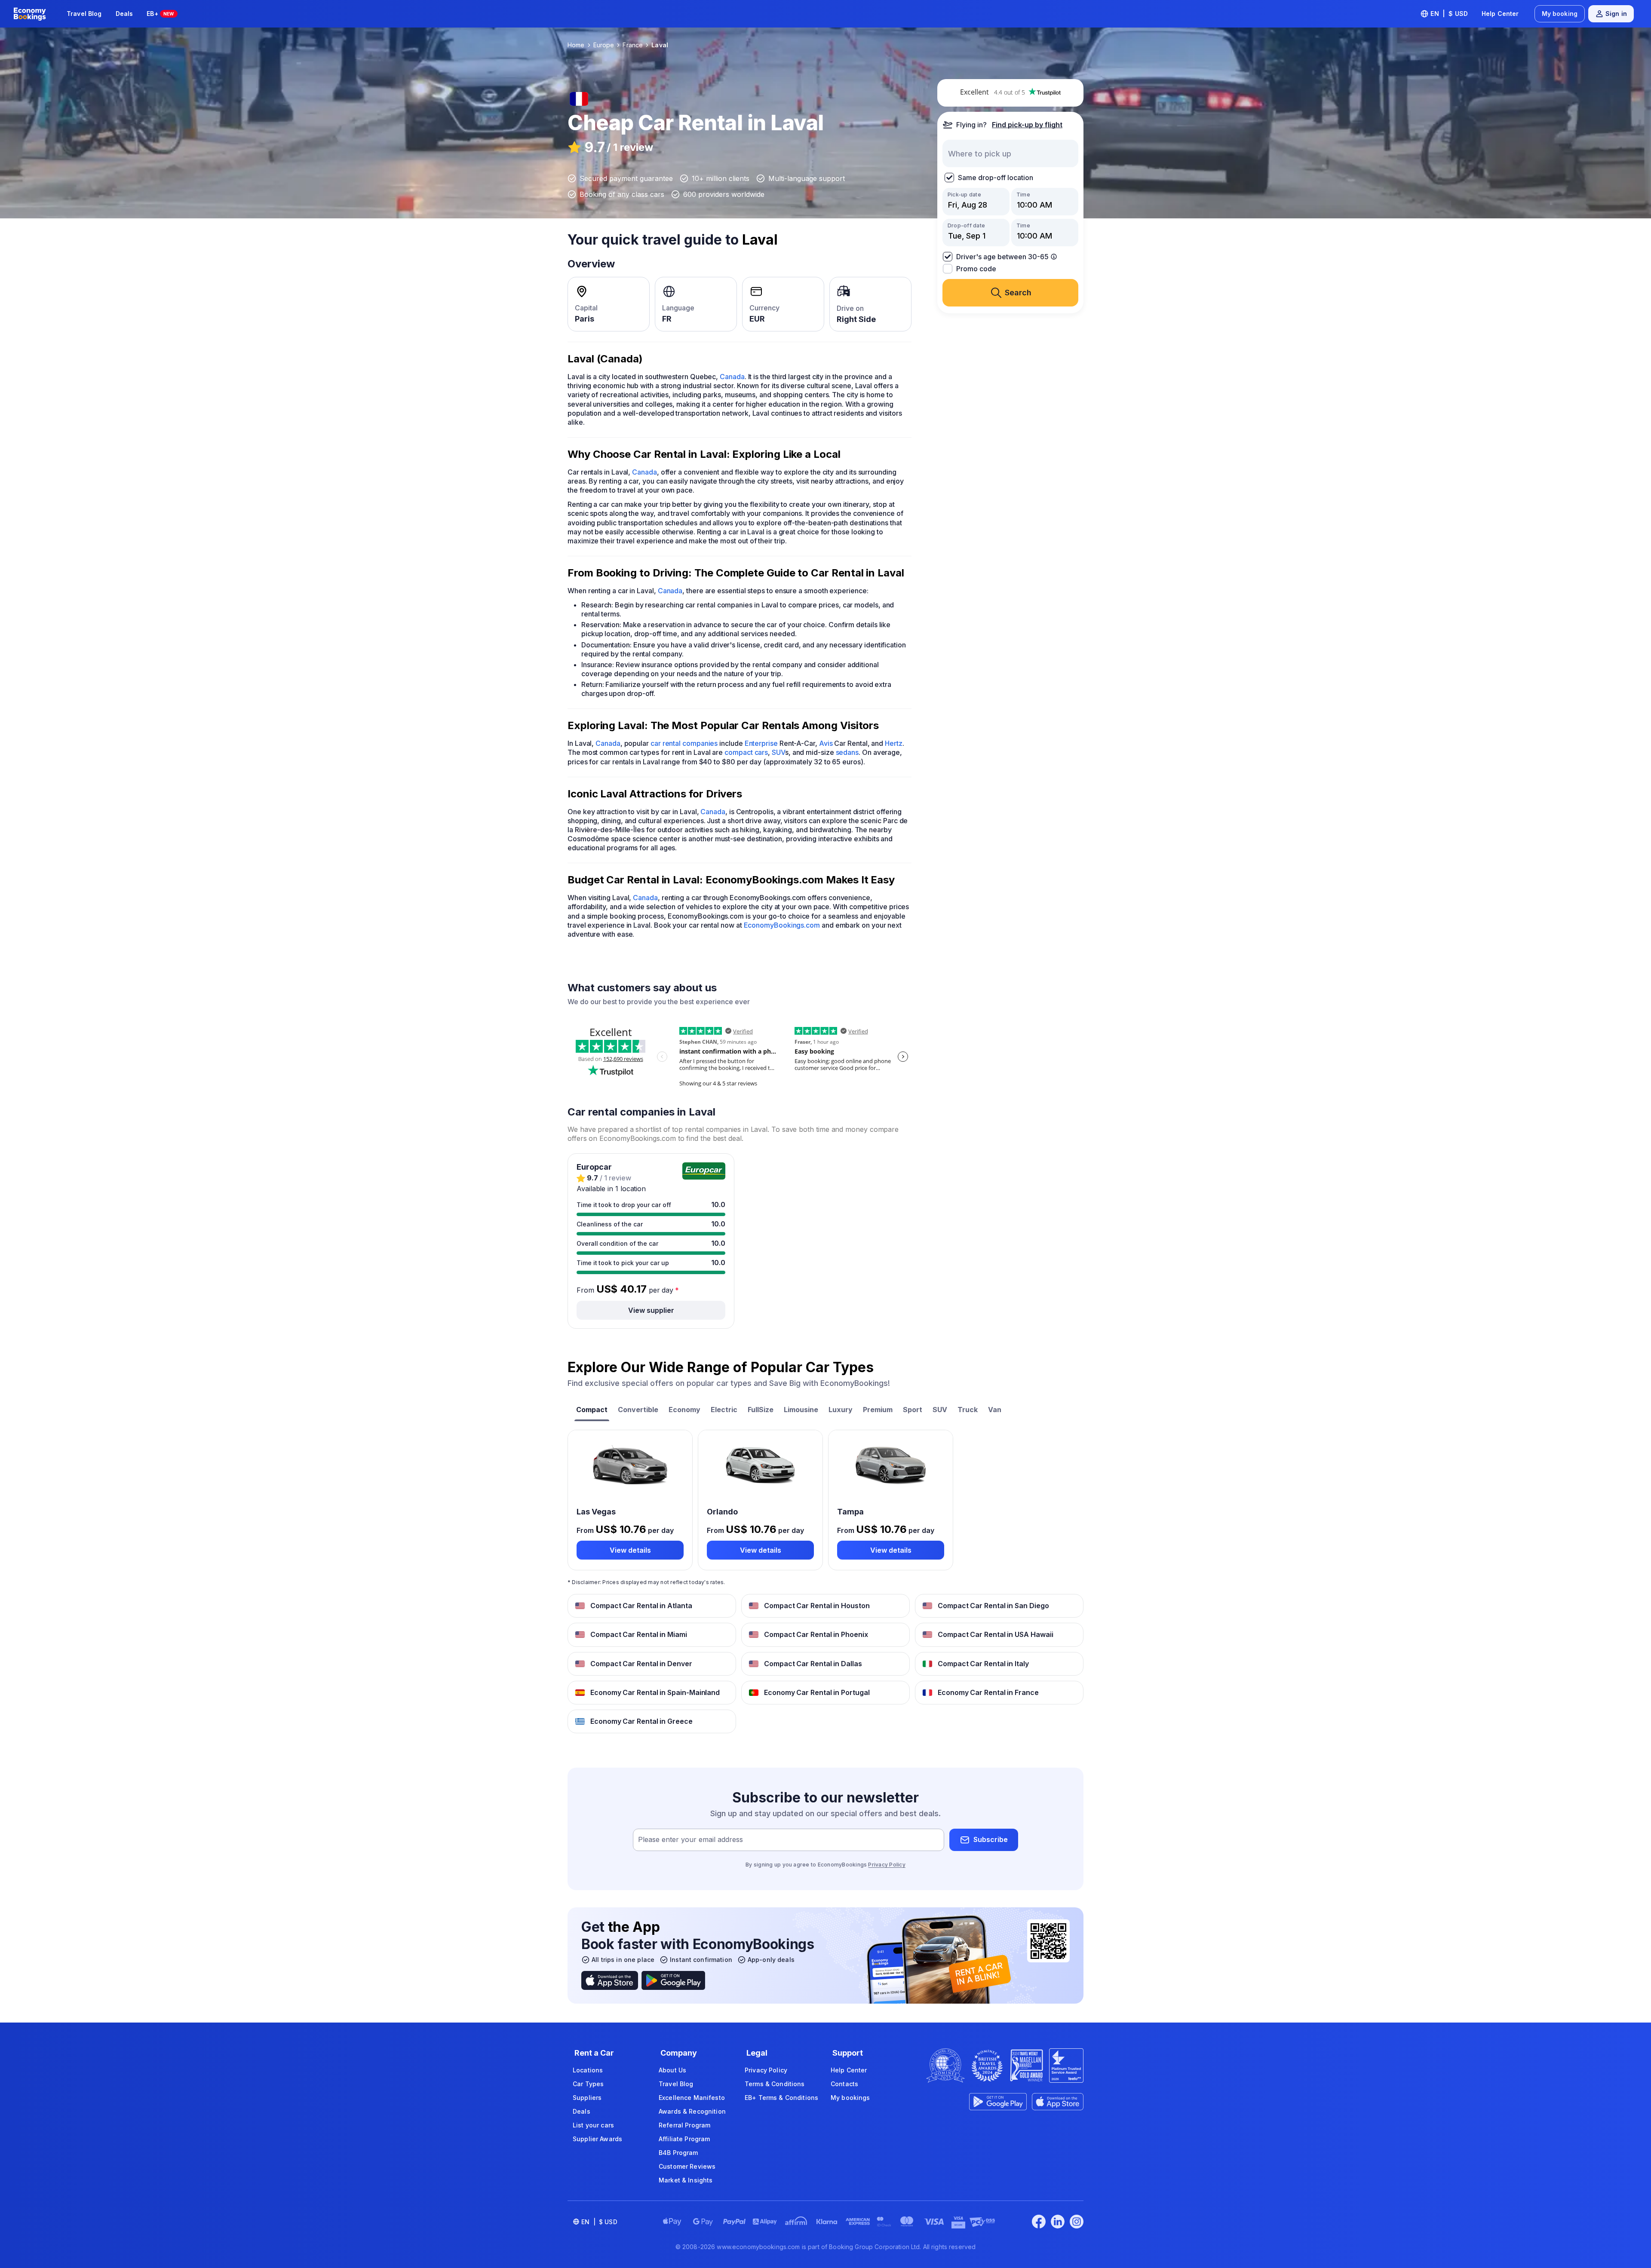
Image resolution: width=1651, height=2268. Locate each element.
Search (1018, 293)
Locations (588, 2070)
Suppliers (587, 2098)
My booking (1560, 14)
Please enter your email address (690, 1839)
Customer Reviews (687, 2166)
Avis (826, 743)
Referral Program (684, 2125)
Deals (124, 14)
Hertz (894, 743)
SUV (778, 752)
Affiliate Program (684, 2139)
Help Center (1500, 14)
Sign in (1616, 14)
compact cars (746, 752)
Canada (732, 377)
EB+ (160, 14)
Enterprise (761, 743)
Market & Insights (686, 2180)
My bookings (850, 2098)
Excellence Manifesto (692, 2098)
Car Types (588, 2084)
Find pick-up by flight (1027, 125)
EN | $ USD (1449, 14)
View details (630, 1550)
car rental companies (684, 743)
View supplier (651, 1310)
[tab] (592, 1411)
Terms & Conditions (775, 2084)
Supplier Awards (597, 2139)
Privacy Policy (887, 1865)
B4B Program (678, 2153)
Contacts (844, 2084)
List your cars (593, 2125)
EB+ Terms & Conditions (781, 2098)
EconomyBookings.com (782, 925)
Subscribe (991, 1839)
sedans (847, 752)
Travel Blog (84, 14)
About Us (672, 2070)
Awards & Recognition (692, 2111)
